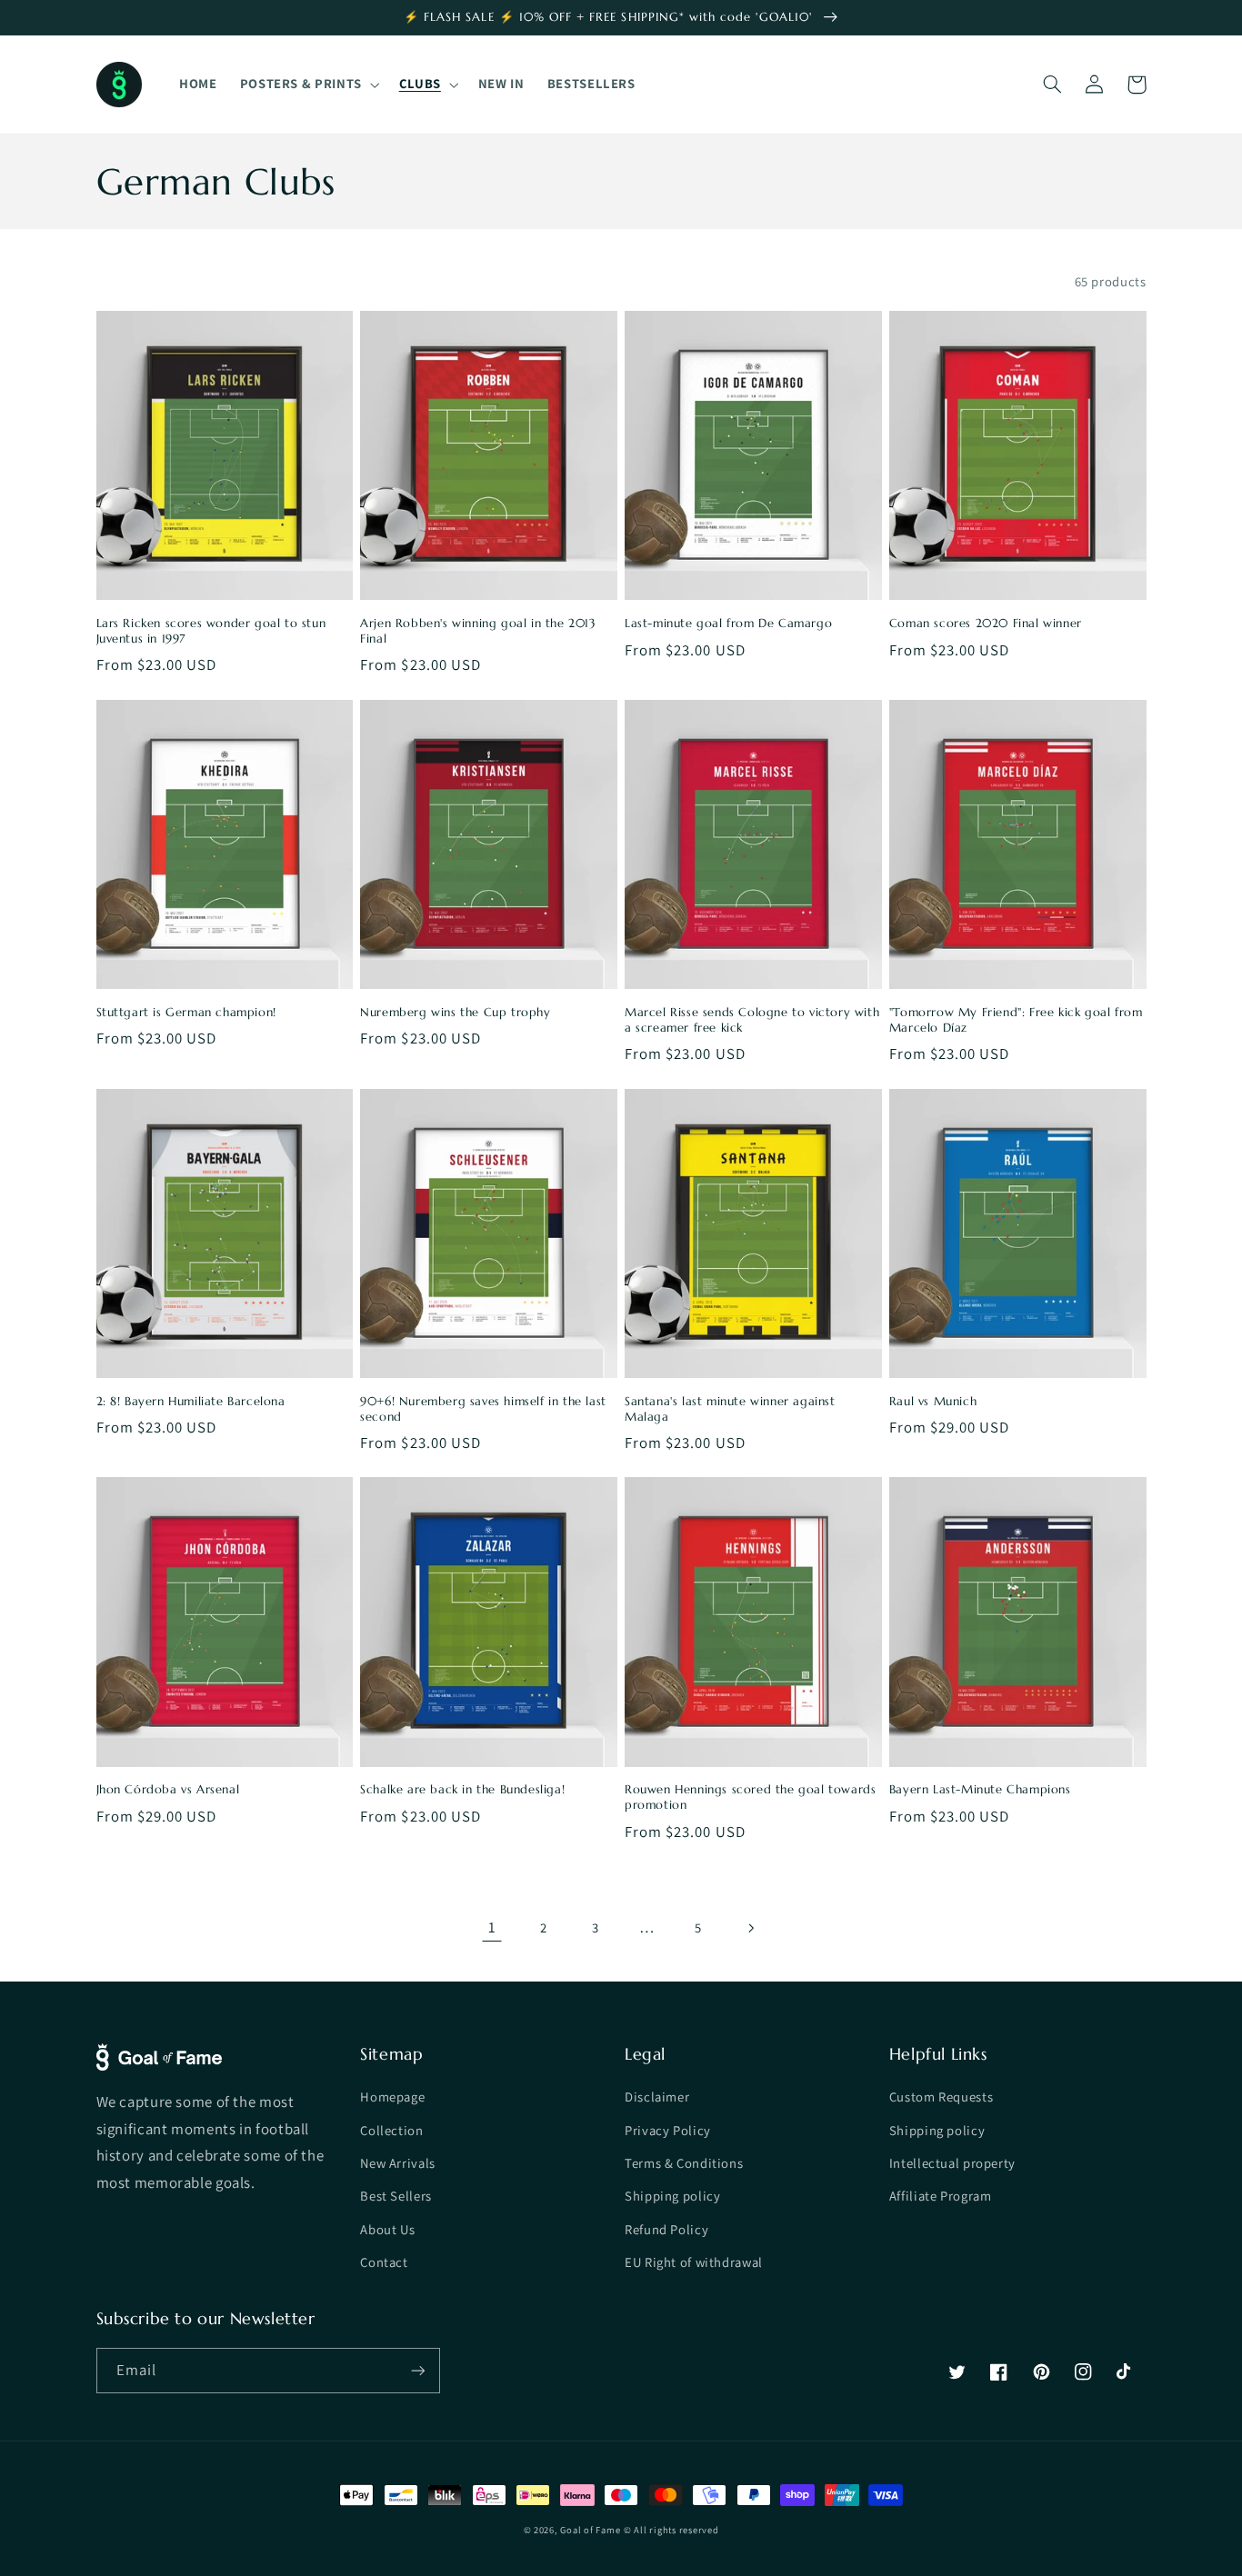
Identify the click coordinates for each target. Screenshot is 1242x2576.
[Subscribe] (417, 2370)
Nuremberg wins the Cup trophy (455, 1013)
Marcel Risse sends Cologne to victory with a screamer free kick (752, 1020)
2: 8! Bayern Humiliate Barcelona (191, 1402)
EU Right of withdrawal (694, 2262)
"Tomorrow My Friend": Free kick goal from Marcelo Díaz (1016, 1020)
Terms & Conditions (684, 2163)
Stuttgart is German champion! (186, 1013)
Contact (384, 2262)
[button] (308, 85)
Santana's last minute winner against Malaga (730, 1409)
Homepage (392, 2097)
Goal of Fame (590, 2530)
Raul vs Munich (933, 1402)
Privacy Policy (668, 2130)
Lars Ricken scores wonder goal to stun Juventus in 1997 (211, 631)
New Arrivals (398, 2163)
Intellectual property (952, 2163)
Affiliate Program (941, 2196)
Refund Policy (666, 2229)
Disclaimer (657, 2097)
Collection (391, 2130)
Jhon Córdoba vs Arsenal (168, 1790)
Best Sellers (396, 2196)
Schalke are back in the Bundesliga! (462, 1790)
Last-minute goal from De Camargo (728, 624)
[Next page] (750, 1928)
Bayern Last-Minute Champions (980, 1790)
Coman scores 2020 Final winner (986, 624)
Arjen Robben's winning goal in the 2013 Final (478, 631)
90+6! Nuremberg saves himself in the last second (483, 1409)
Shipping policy (672, 2196)
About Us (387, 2229)
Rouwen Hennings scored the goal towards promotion (750, 1797)
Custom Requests (941, 2097)
